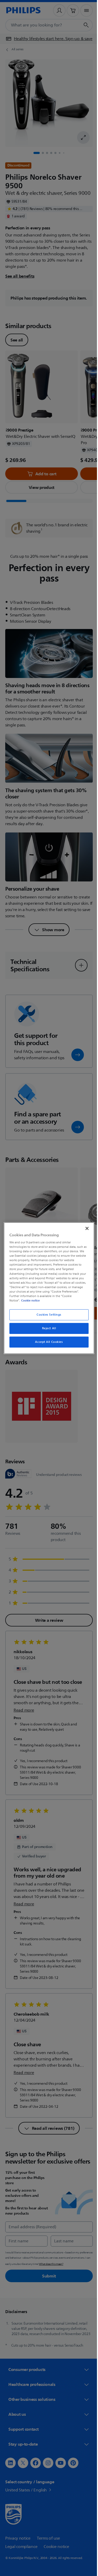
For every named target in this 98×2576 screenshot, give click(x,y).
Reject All (47, 1328)
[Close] (84, 1228)
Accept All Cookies (47, 1342)
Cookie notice (29, 1300)
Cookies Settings (47, 1315)
